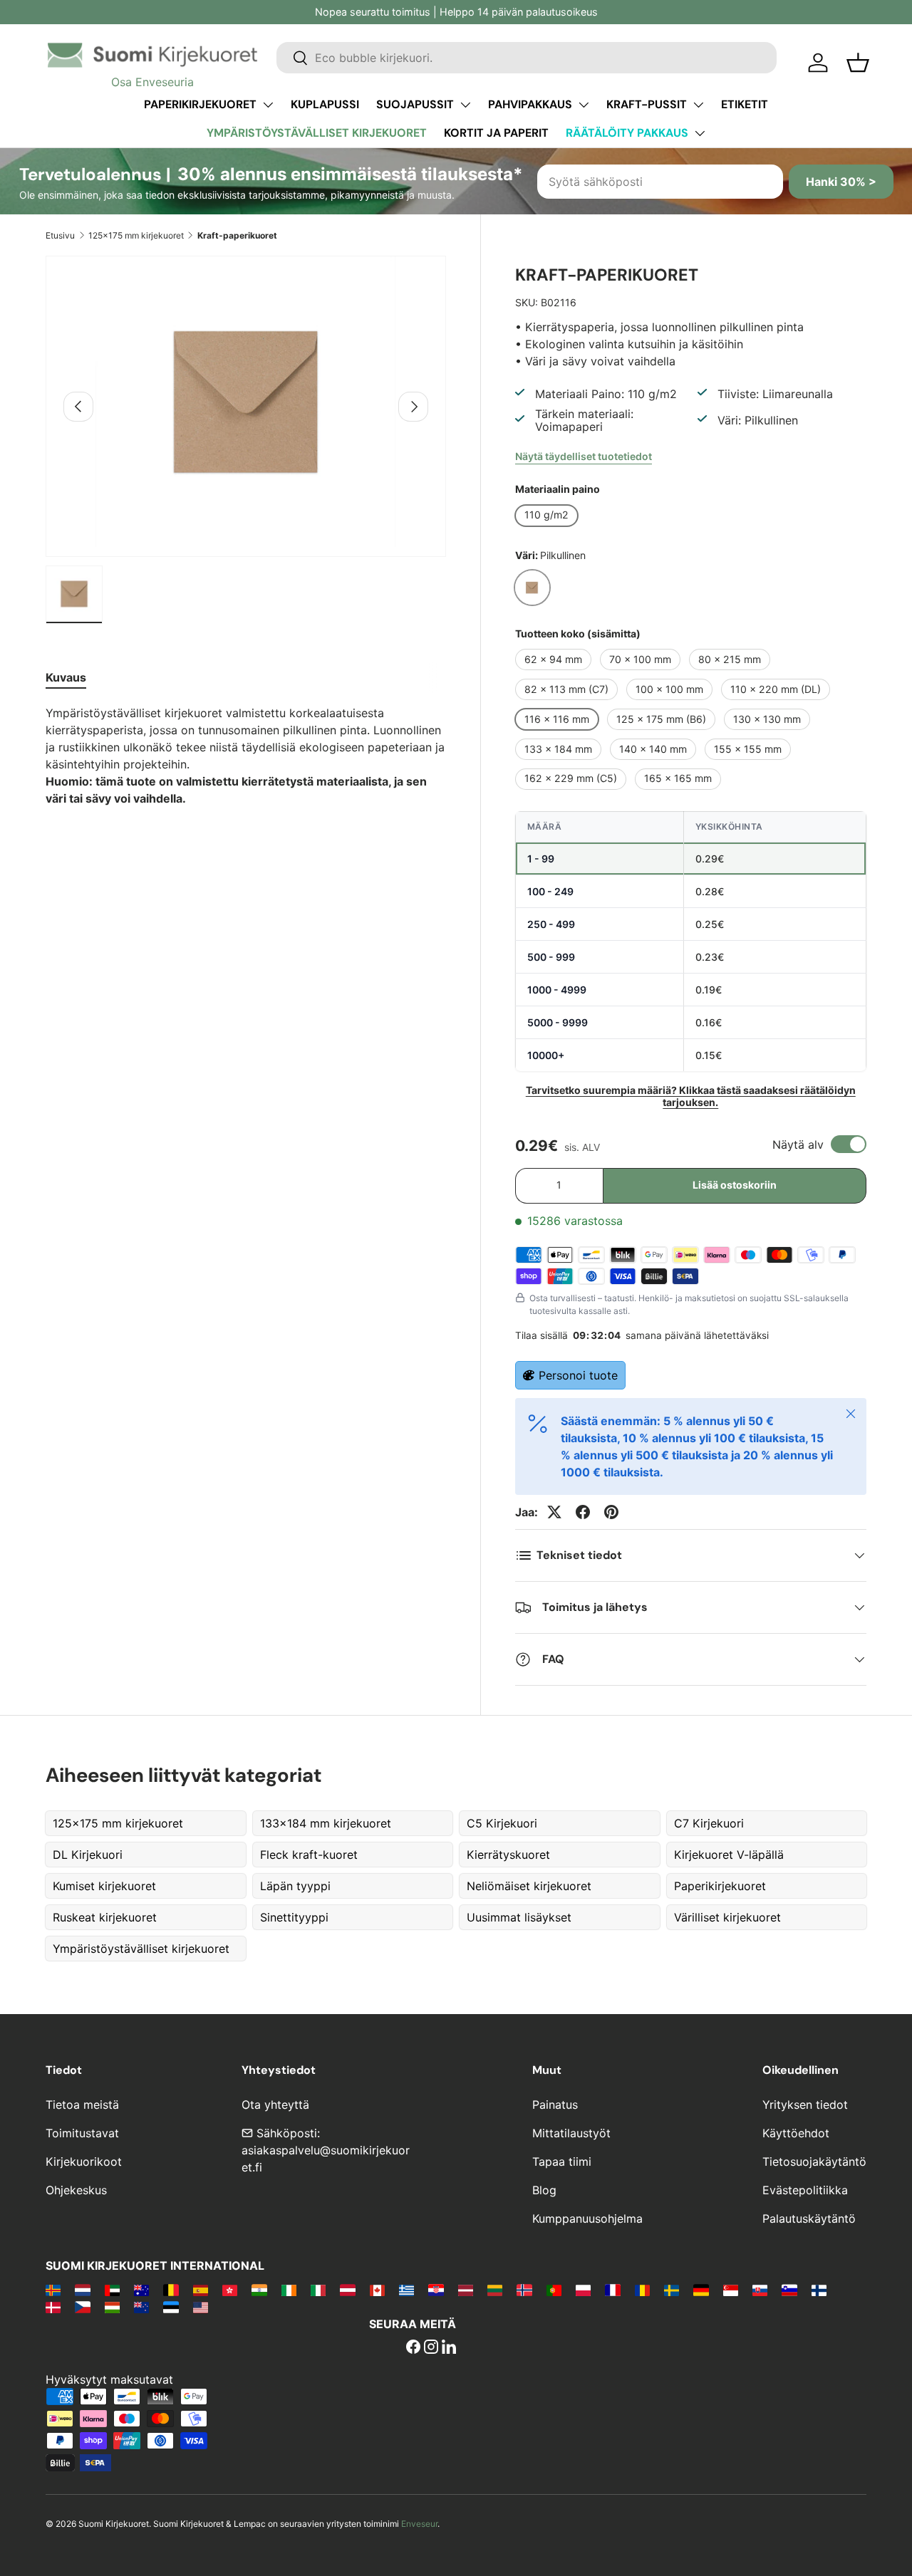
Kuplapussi (325, 104)
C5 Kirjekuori (502, 1823)
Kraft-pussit (647, 104)
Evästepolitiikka (805, 2190)
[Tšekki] (82, 2307)
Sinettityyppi (294, 1917)
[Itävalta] (347, 2290)
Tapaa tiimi (562, 2162)
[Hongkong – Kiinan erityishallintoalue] (230, 2290)
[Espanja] (201, 2290)
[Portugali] (554, 2290)
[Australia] (141, 2290)
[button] (858, 63)
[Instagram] (431, 2348)
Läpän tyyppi (295, 1886)
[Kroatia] (436, 2290)
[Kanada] (377, 2290)
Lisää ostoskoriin (735, 1185)
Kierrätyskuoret (508, 1855)
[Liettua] (495, 2290)
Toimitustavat (82, 2133)
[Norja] (524, 2290)
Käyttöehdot (796, 2133)
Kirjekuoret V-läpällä (729, 1855)
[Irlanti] (289, 2290)
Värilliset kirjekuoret (727, 1917)
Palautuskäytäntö (809, 2218)
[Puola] (583, 2290)
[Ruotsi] (672, 2290)
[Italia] (318, 2290)
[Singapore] (731, 2290)
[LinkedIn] (449, 2348)
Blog (544, 2190)
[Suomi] (819, 2290)
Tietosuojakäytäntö (814, 2162)
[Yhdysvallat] (201, 2307)
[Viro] (171, 2307)
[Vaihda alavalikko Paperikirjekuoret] (268, 105)
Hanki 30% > (841, 182)
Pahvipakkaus (530, 104)
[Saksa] (701, 2290)
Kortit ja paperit (496, 133)
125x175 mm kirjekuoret (136, 235)
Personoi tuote (578, 1375)
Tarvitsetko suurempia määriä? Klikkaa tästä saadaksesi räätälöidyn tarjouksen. (691, 1096)
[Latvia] (466, 2290)
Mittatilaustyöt (571, 2133)
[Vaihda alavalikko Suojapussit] (465, 105)
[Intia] (259, 2290)
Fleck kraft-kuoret (309, 1855)
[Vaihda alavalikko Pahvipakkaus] (584, 105)
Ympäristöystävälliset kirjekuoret (317, 133)
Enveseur (419, 2524)
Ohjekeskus (76, 2190)
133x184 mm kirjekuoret (326, 1823)
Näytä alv (798, 1144)
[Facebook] (413, 2348)
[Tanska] (53, 2307)
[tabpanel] (246, 756)
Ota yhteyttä (275, 2105)
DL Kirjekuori (88, 1855)
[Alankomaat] (82, 2290)
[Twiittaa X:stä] (554, 1512)
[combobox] (527, 58)
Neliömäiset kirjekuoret (529, 1886)
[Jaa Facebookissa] (583, 1512)
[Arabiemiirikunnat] (112, 2290)
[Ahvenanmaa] (53, 2290)
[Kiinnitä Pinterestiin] (611, 1512)
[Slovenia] (789, 2290)
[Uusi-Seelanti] (141, 2307)
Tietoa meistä (82, 2105)
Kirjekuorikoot (84, 2162)
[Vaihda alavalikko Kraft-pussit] (698, 105)
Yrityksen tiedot (805, 2105)
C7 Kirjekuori (709, 1823)
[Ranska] (612, 2290)
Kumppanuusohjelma (587, 2218)
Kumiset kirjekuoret (104, 1886)
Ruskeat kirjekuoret (105, 1917)
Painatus (555, 2105)
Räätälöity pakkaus (627, 133)
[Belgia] (171, 2290)
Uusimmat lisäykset (519, 1917)
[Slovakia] (760, 2290)
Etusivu (60, 235)
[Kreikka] (406, 2290)
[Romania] (642, 2290)
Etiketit (745, 104)
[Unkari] (112, 2307)
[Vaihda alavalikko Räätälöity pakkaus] (700, 133)
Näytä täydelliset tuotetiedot (584, 456)
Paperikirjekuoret (200, 104)
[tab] (66, 677)
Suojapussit (415, 104)
